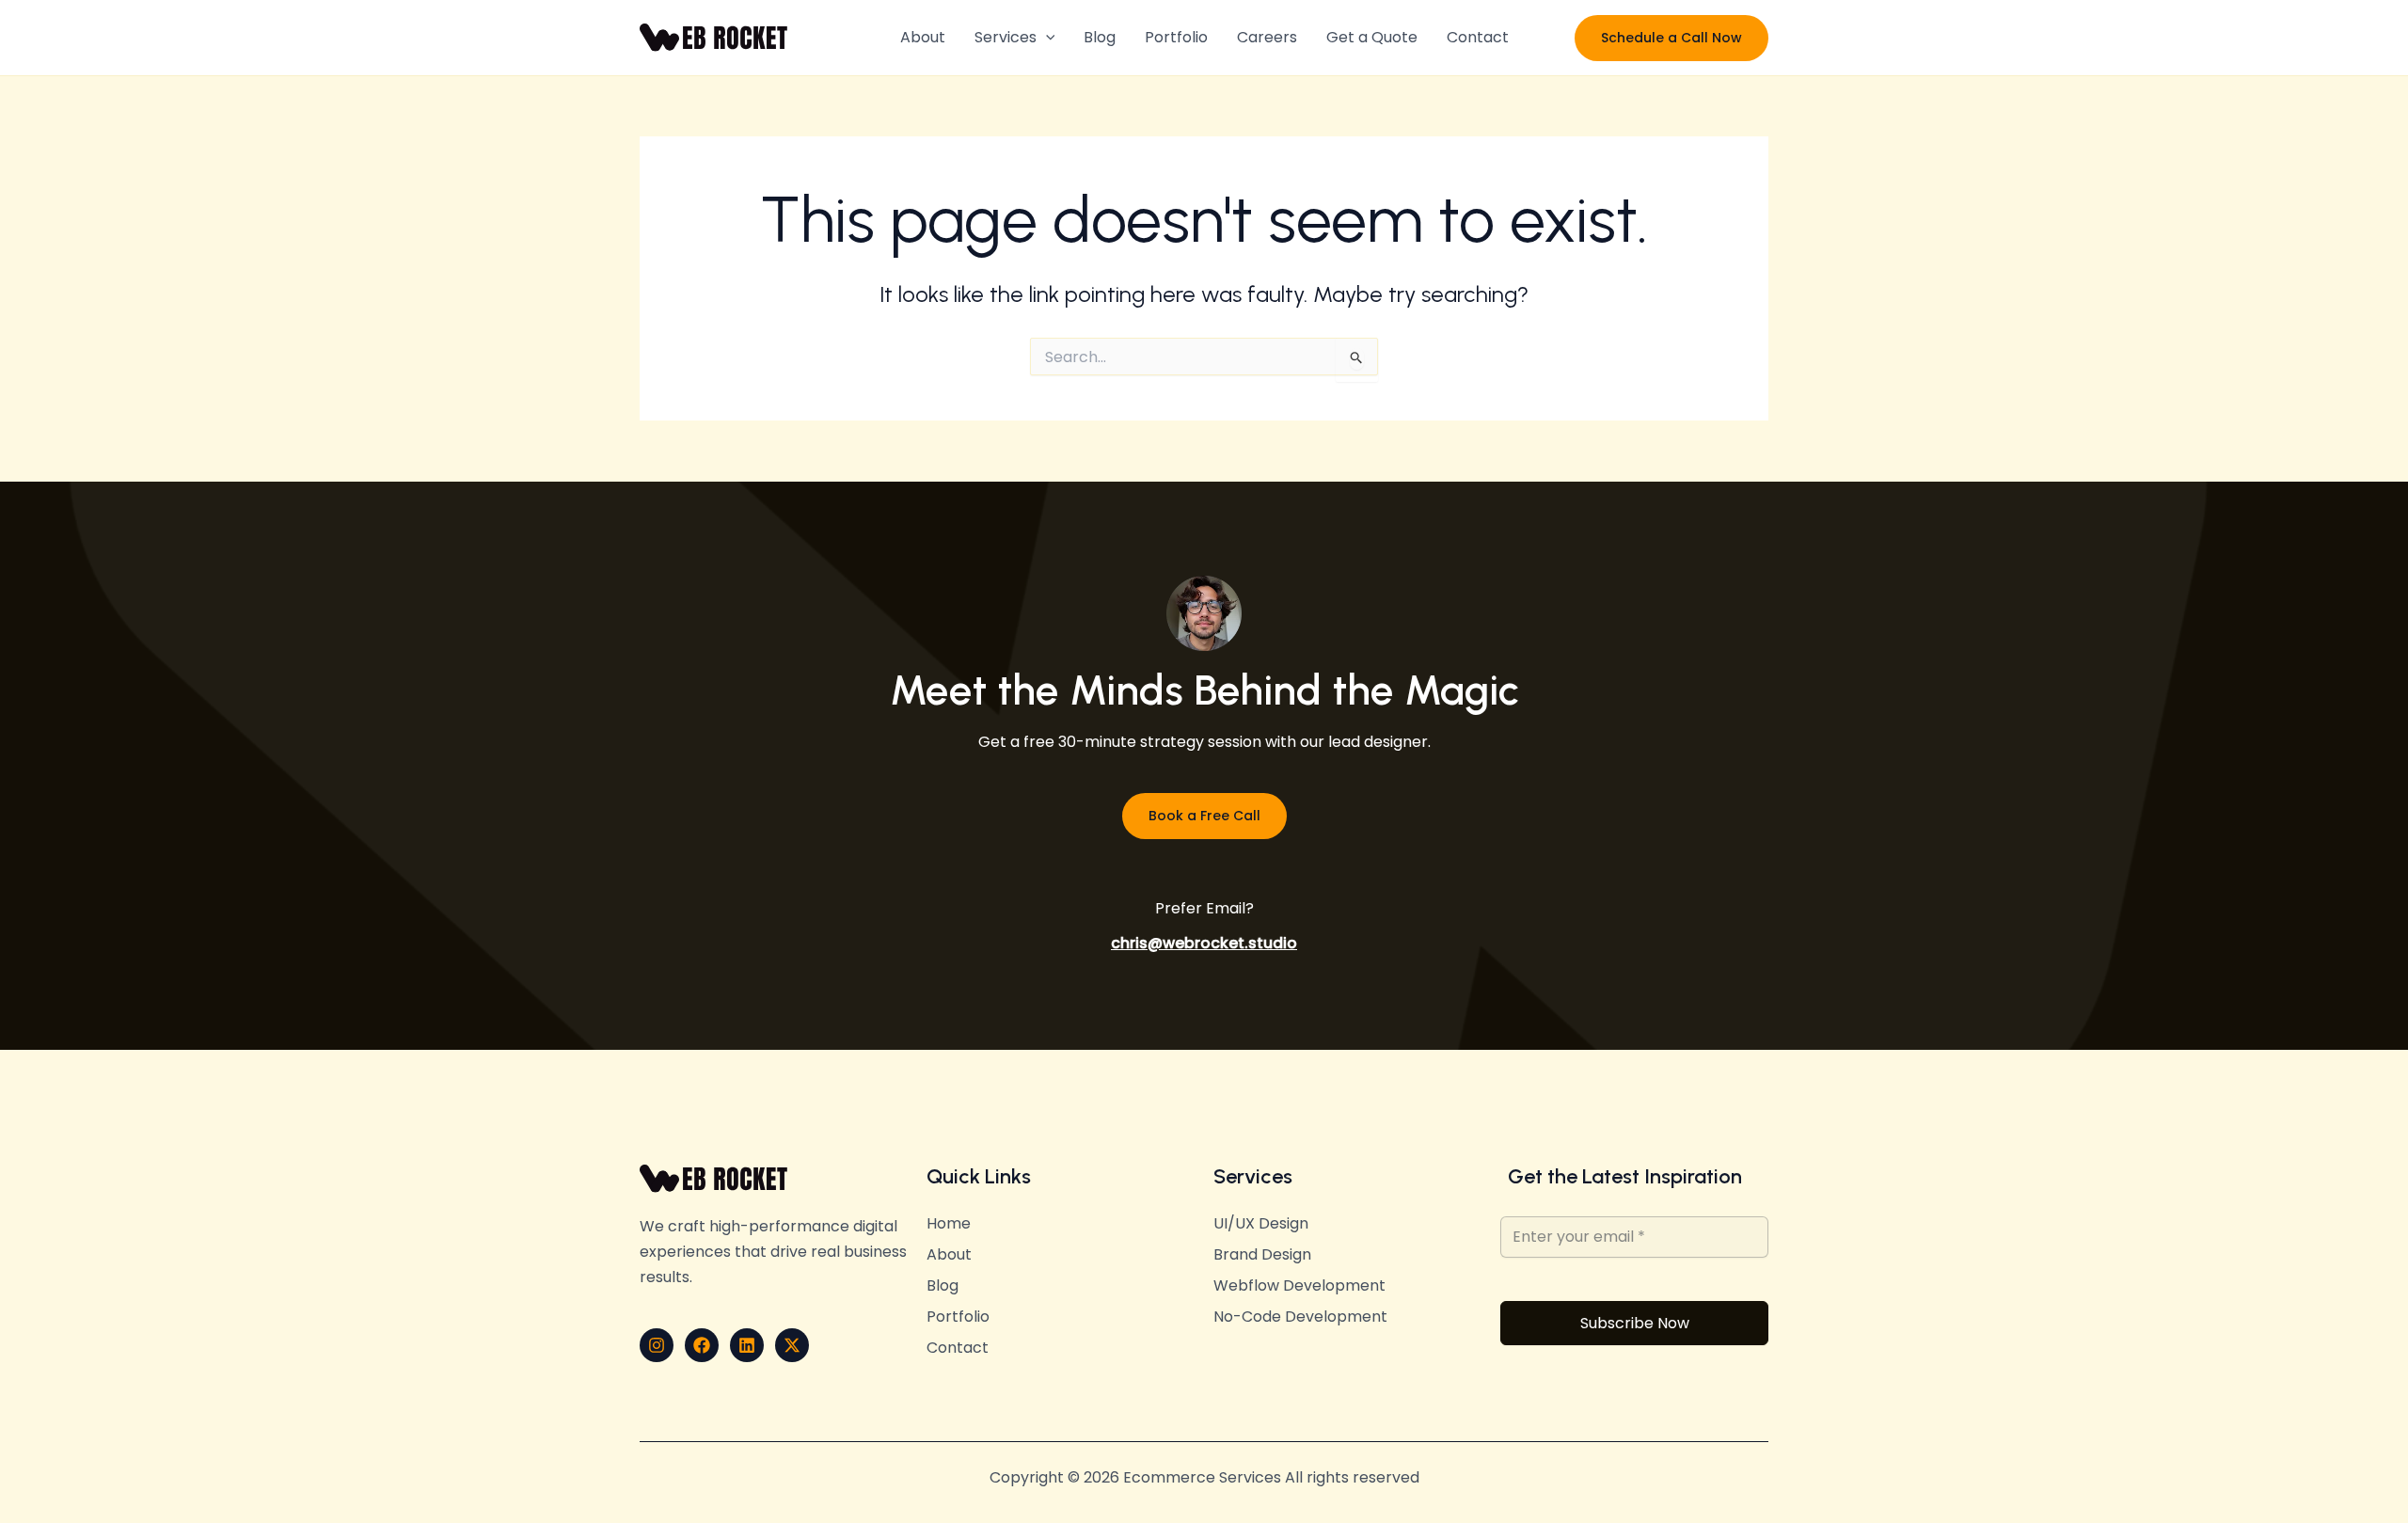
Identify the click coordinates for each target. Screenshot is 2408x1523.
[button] (1046, 38)
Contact (1478, 37)
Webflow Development (1299, 1286)
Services (1006, 37)
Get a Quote (1372, 37)
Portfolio (1176, 37)
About (923, 37)
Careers (1267, 37)
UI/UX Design (1261, 1224)
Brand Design (1262, 1255)
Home (949, 1224)
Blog (1100, 37)
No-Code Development (1300, 1317)
